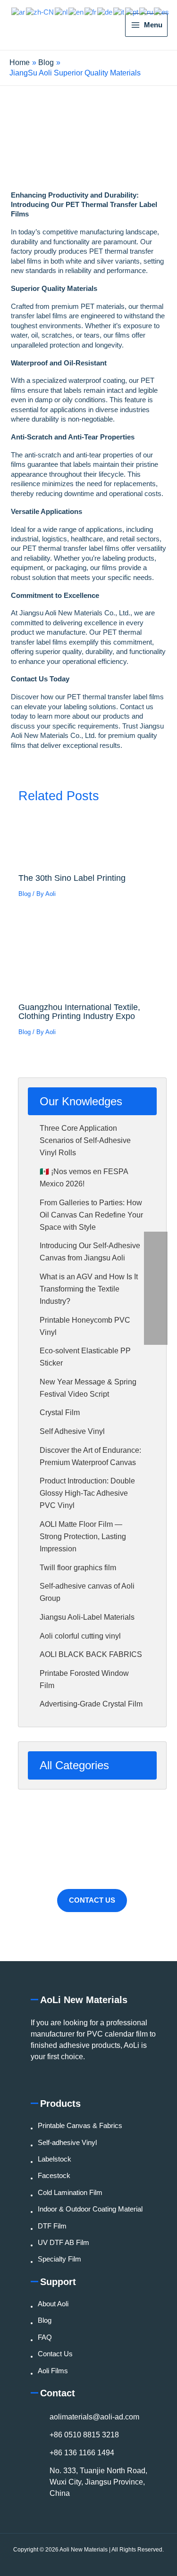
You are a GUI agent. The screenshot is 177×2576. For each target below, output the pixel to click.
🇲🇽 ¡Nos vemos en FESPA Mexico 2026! (84, 1178)
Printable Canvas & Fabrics (80, 2126)
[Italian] (119, 12)
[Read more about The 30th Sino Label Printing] (88, 841)
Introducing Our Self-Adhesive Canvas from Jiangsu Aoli (90, 1252)
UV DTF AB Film (63, 2243)
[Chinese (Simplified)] (40, 12)
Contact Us (92, 1900)
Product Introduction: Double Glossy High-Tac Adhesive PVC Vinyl (87, 1493)
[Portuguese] (132, 12)
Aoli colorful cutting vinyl (80, 1636)
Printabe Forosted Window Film (84, 1679)
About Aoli (53, 2304)
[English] (76, 12)
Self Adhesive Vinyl (72, 1431)
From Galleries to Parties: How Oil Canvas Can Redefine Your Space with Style (91, 1215)
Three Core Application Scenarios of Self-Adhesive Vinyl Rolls (85, 1140)
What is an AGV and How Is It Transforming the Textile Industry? (89, 1289)
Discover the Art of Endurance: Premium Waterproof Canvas (90, 1456)
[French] (91, 12)
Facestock (54, 2176)
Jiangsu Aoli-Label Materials (87, 1617)
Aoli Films (53, 2371)
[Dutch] (62, 12)
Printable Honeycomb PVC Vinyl (85, 1326)
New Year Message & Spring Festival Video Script (88, 1388)
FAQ (45, 2337)
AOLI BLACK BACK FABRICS (91, 1654)
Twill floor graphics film (78, 1568)
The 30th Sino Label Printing (72, 878)
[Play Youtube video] (88, 146)
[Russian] (147, 12)
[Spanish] (162, 12)
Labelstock (55, 2159)
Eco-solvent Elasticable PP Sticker (85, 1357)
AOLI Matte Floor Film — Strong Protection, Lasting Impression (83, 1536)
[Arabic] (19, 12)
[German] (105, 12)
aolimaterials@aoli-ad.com (94, 2417)
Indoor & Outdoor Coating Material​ (90, 2209)
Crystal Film (60, 1412)
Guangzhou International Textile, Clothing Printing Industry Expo (79, 1011)
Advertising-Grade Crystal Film (91, 1704)
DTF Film (52, 2226)
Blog (25, 894)
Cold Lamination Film (70, 2193)
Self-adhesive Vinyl (67, 2143)
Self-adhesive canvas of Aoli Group (87, 1592)
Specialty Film (59, 2259)
